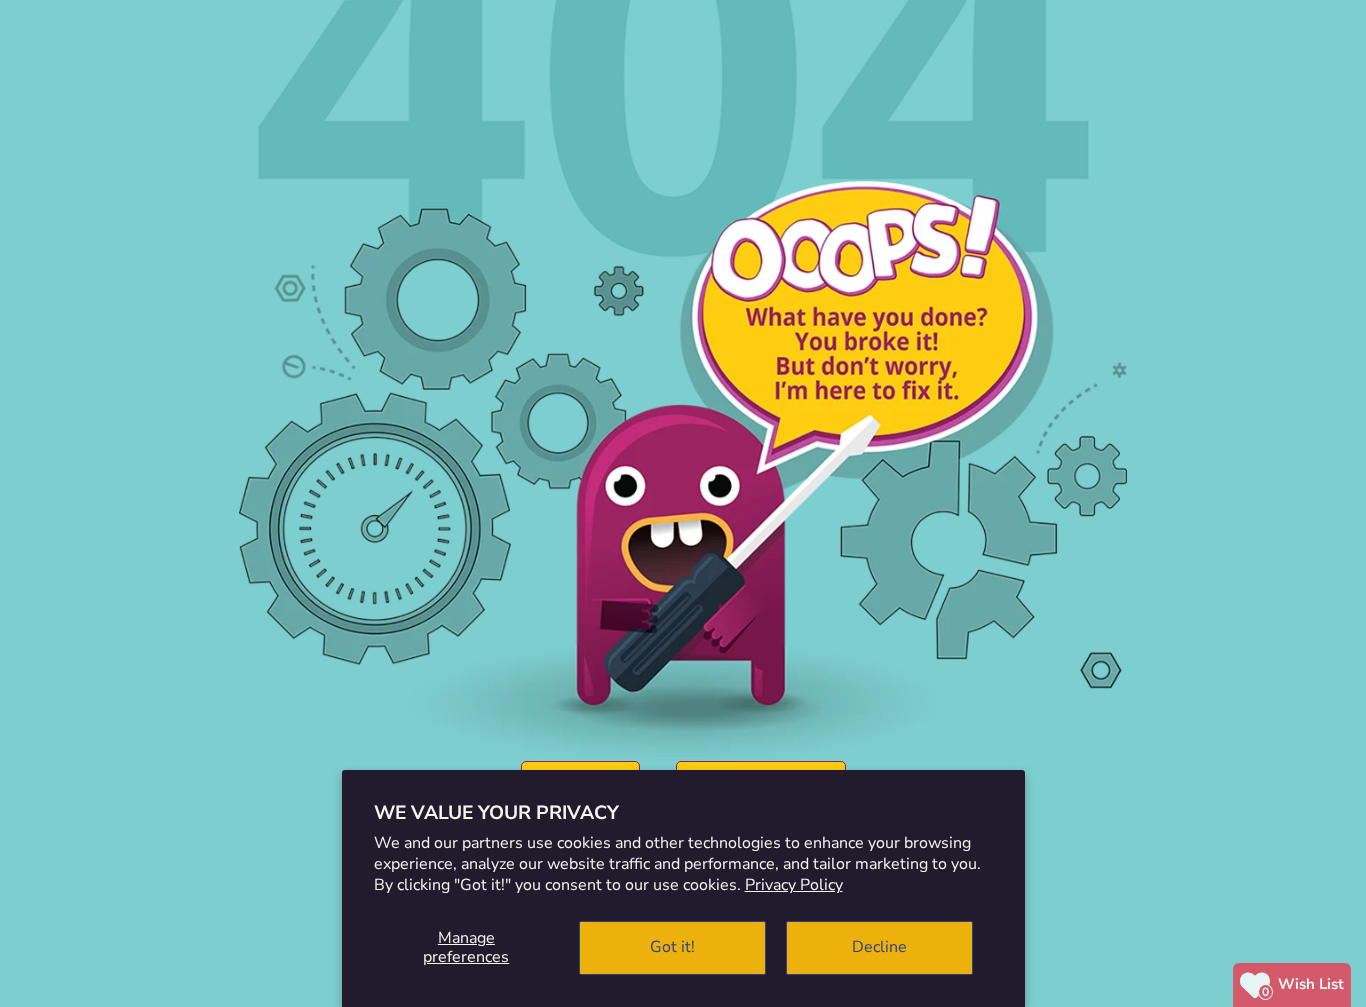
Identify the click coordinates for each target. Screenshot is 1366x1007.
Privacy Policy (794, 885)
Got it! (672, 947)
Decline (879, 947)
